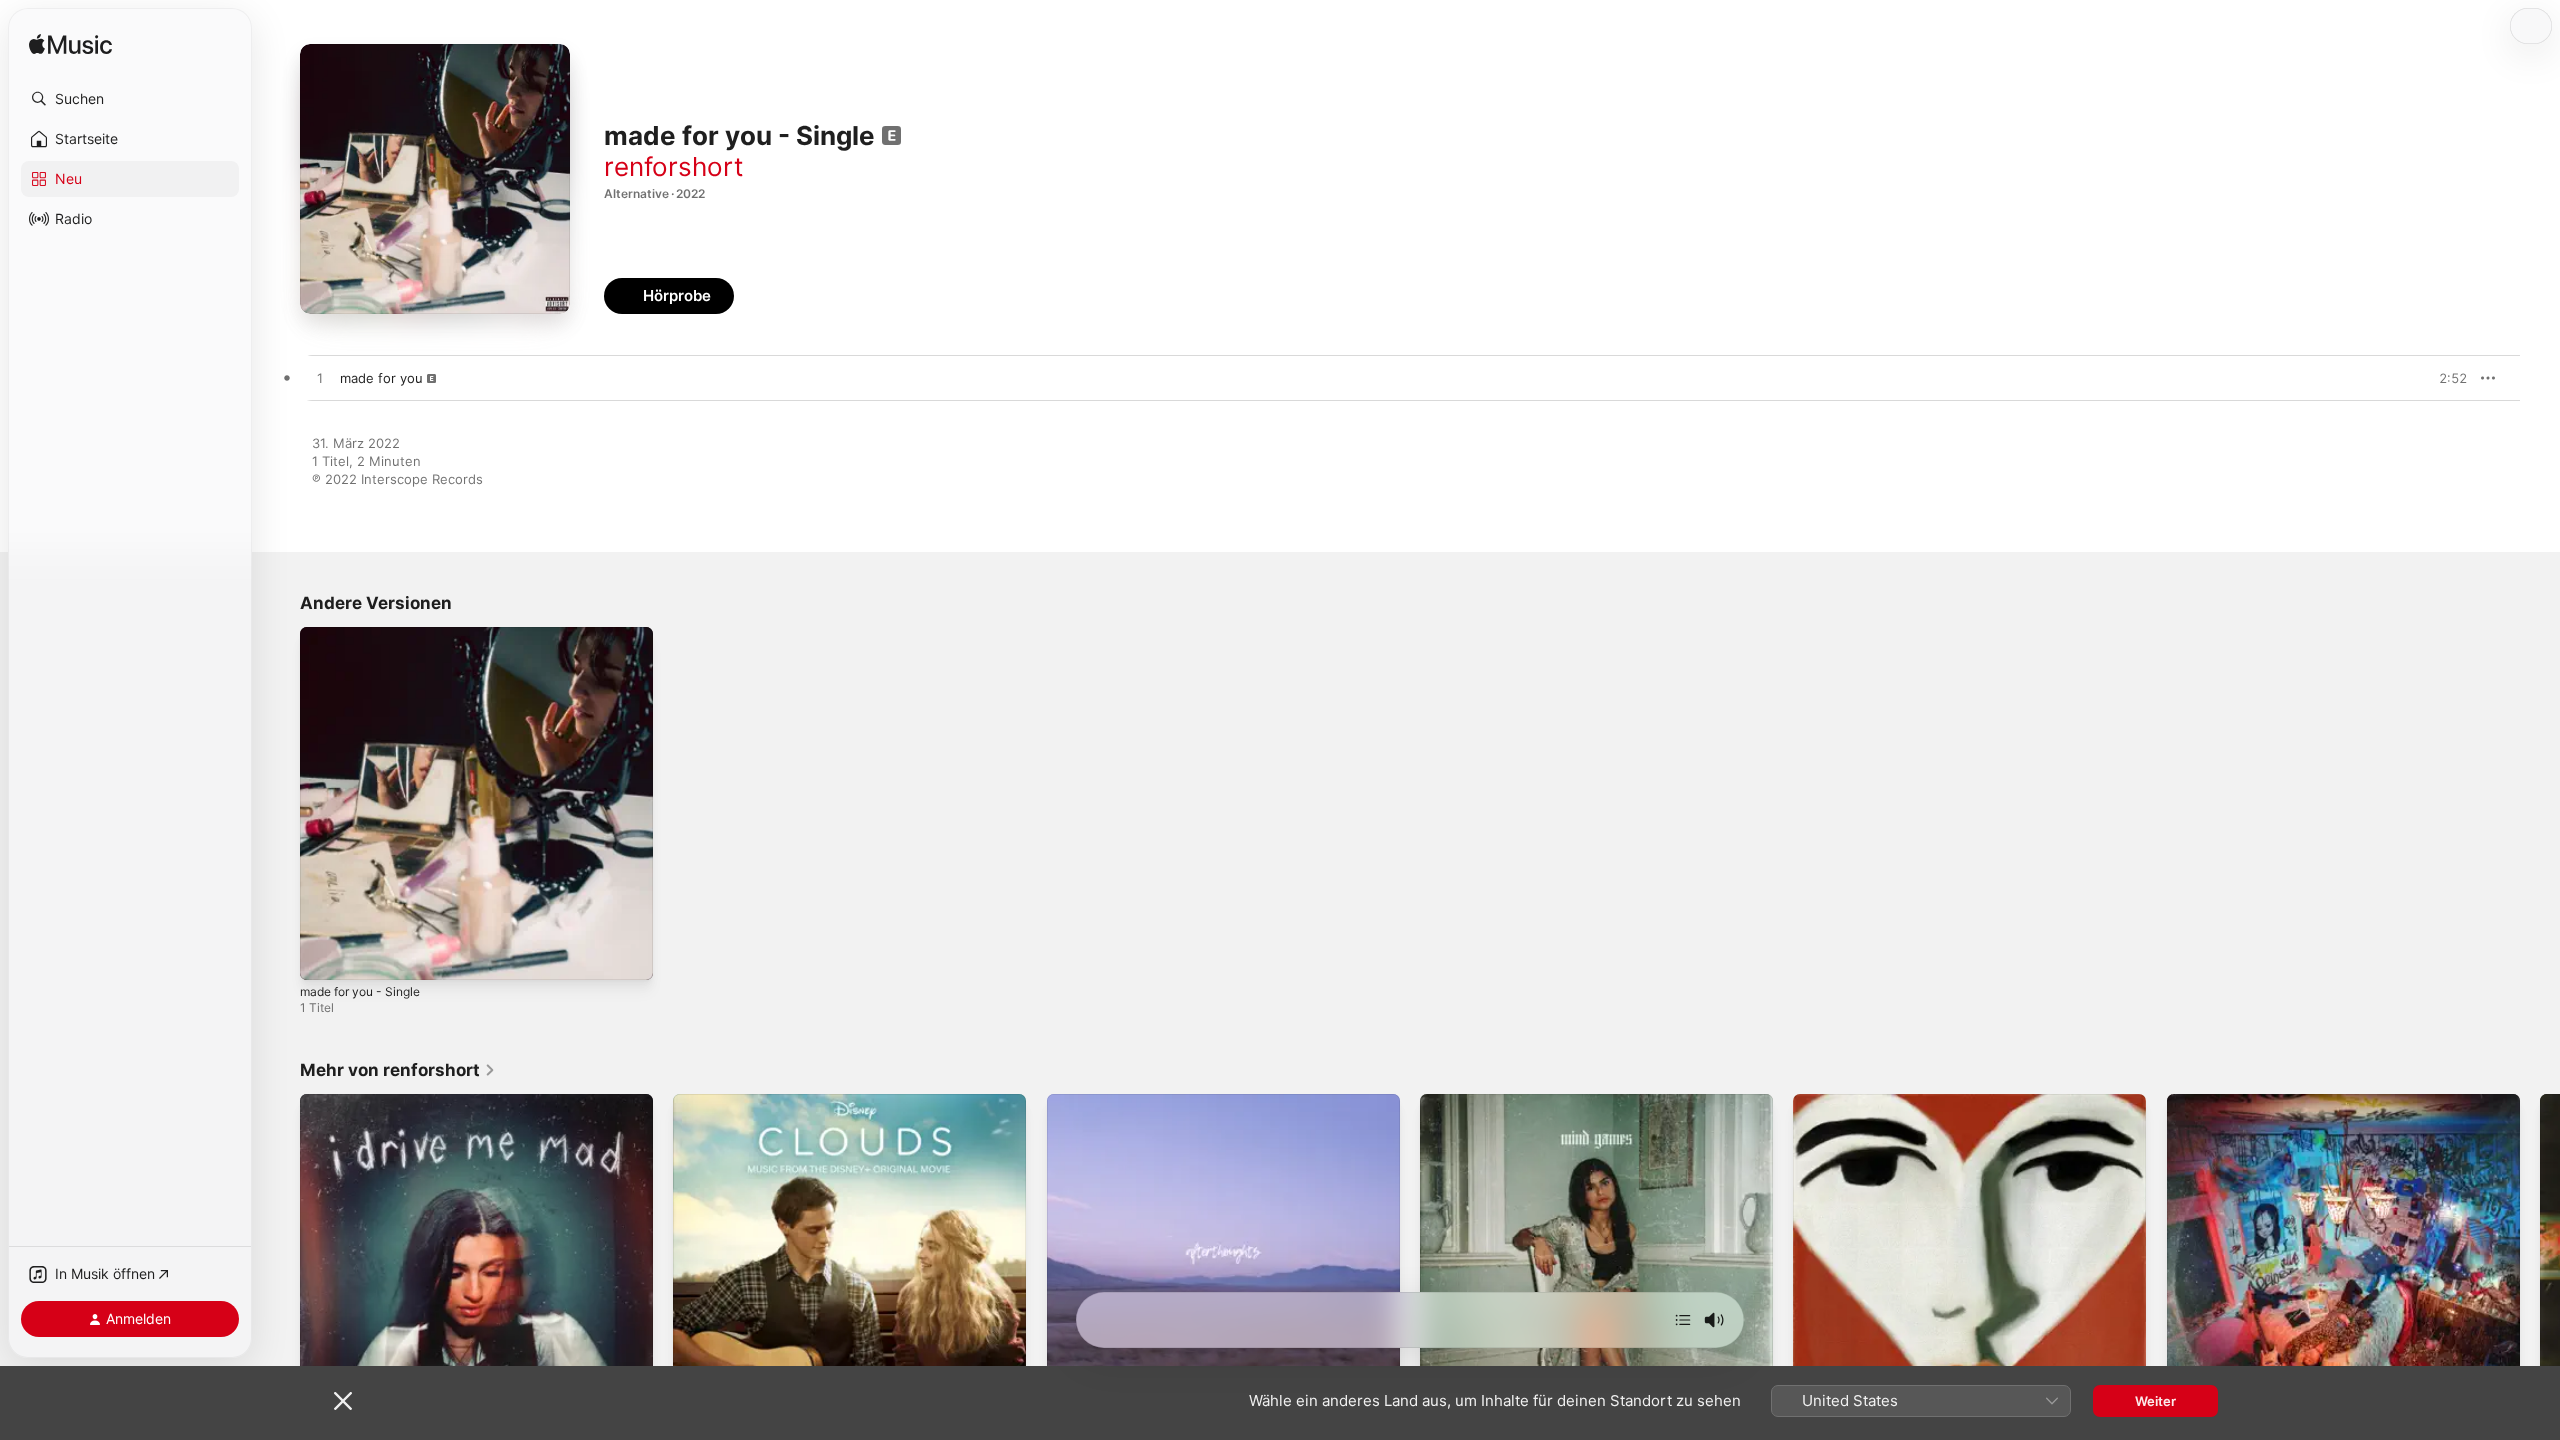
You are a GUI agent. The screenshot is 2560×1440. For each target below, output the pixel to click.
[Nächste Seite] (2540, 1271)
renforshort (673, 166)
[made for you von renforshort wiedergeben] (320, 379)
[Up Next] (1683, 1320)
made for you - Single (367, 635)
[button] (130, 99)
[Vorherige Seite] (280, 1271)
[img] (70, 45)
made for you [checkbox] (381, 378)
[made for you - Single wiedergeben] (325, 955)
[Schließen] (343, 1401)
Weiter (2155, 1401)
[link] (398, 1070)
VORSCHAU (2439, 378)
